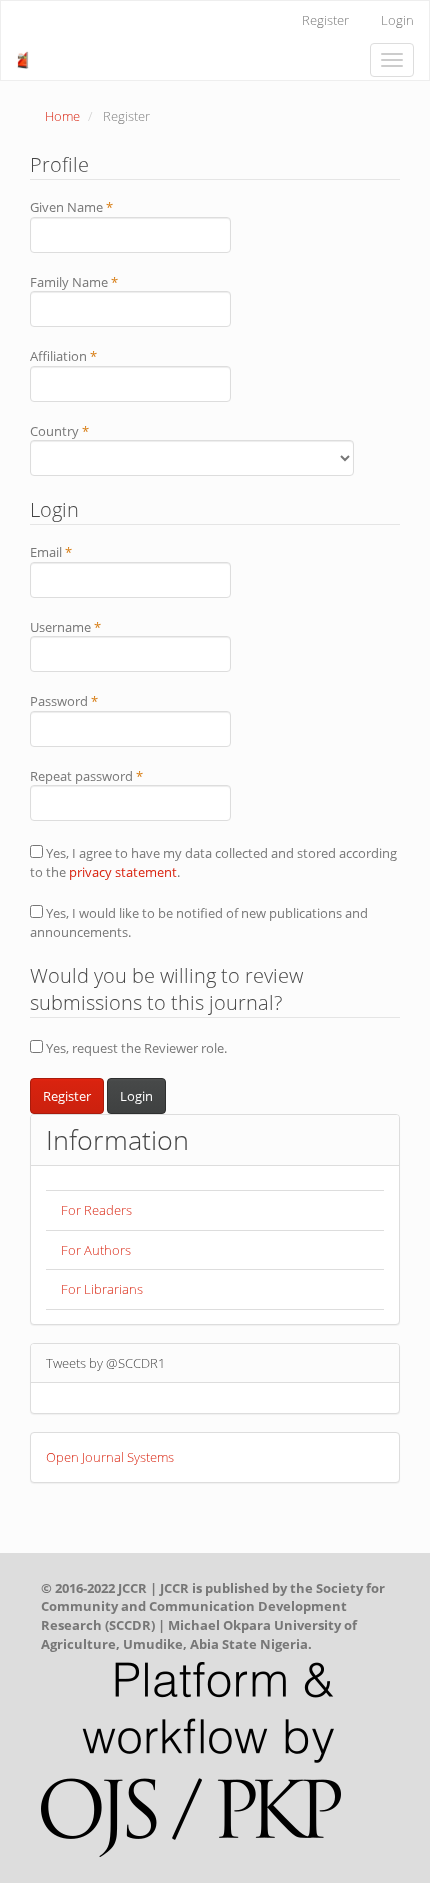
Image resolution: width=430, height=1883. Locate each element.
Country (86, 431)
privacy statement (123, 872)
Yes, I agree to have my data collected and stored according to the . (213, 862)
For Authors (96, 1250)
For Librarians (102, 1289)
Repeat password (113, 776)
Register (325, 20)
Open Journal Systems (110, 1457)
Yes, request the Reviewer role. (135, 1048)
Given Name (98, 207)
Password (90, 701)
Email (77, 552)
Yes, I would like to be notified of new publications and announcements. (199, 922)
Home (62, 116)
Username (92, 627)
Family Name (100, 282)
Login (397, 20)
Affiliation (90, 356)
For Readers (96, 1210)
